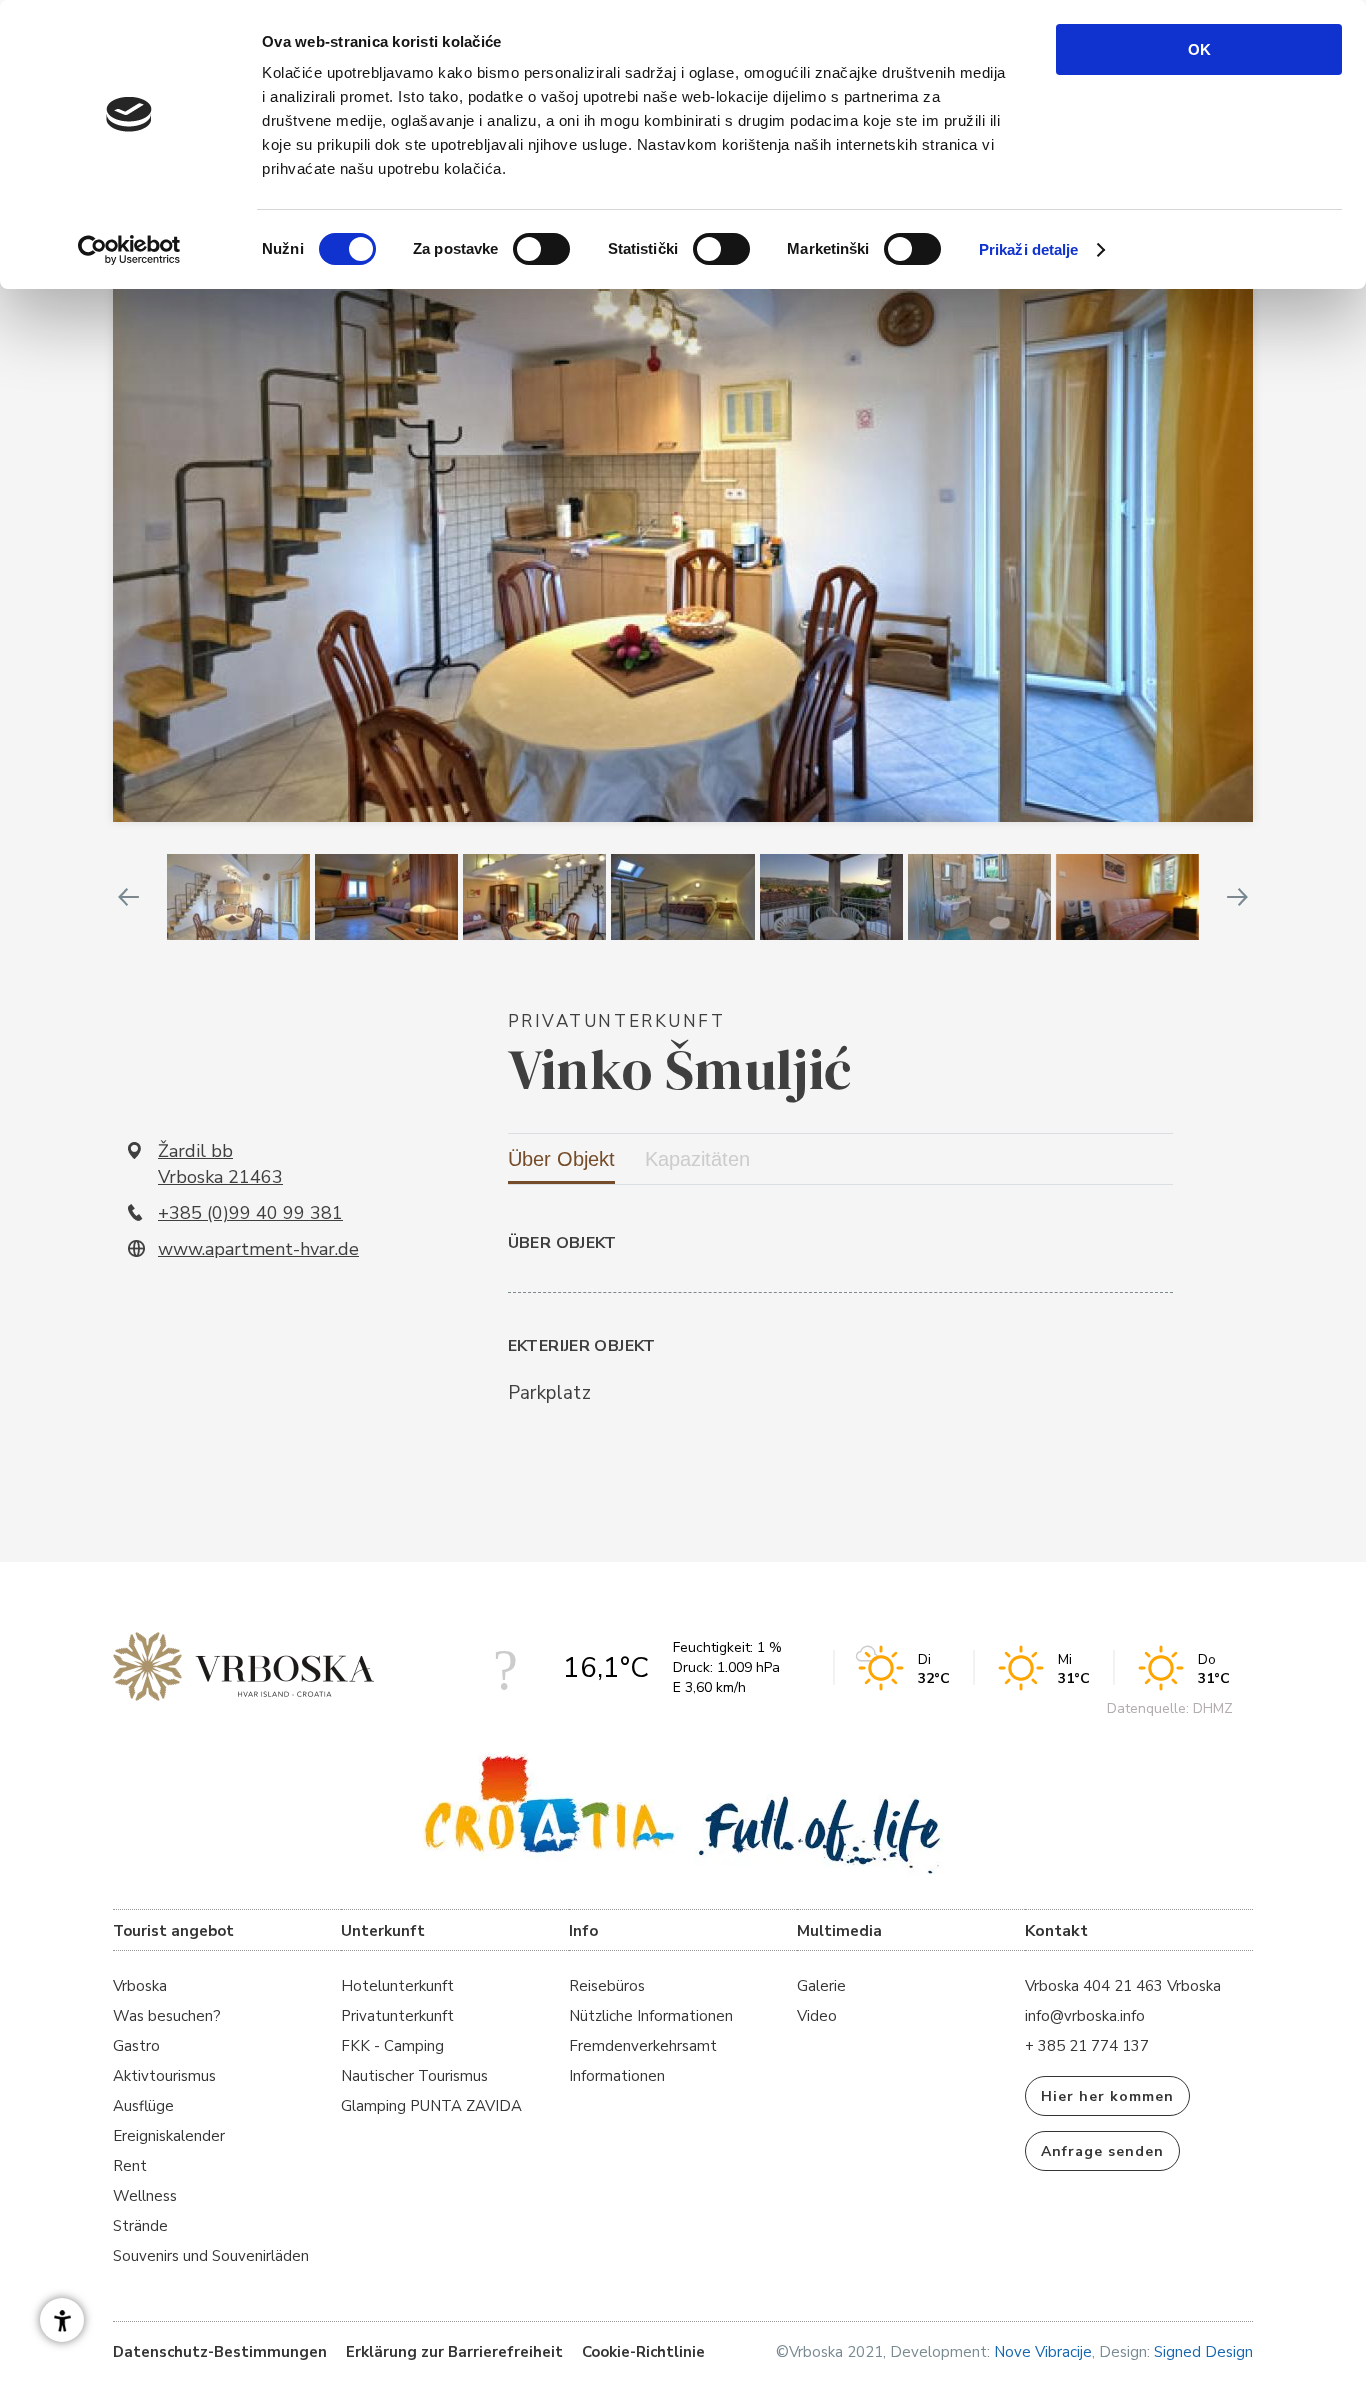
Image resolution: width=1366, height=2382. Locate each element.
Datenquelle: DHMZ (1170, 1708)
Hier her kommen (1107, 2096)
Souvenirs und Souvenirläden (211, 2256)
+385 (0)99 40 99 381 (250, 1213)
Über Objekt (561, 1159)
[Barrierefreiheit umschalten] (62, 2320)
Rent (130, 2166)
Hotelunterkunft (397, 1986)
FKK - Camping (392, 2046)
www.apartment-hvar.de (258, 1249)
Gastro (136, 2046)
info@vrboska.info (1085, 2016)
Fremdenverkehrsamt (643, 2046)
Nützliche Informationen (651, 2016)
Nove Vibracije (1043, 2352)
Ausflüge (143, 2106)
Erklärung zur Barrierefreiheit (454, 2352)
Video (817, 2016)
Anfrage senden (1102, 2151)
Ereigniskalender (169, 2136)
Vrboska (140, 1986)
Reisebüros (607, 1986)
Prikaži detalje (1029, 249)
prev (128, 897)
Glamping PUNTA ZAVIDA (431, 2106)
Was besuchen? (167, 2016)
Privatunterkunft (397, 2016)
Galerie (821, 1986)
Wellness (145, 2196)
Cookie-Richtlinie (643, 2352)
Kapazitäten (697, 1159)
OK (1199, 49)
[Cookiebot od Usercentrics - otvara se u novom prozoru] (129, 250)
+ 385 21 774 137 (1087, 2046)
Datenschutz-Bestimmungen (220, 2352)
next (1238, 897)
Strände (140, 2226)
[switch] (541, 249)
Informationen (617, 2076)
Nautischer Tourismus (414, 2076)
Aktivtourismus (164, 2076)
